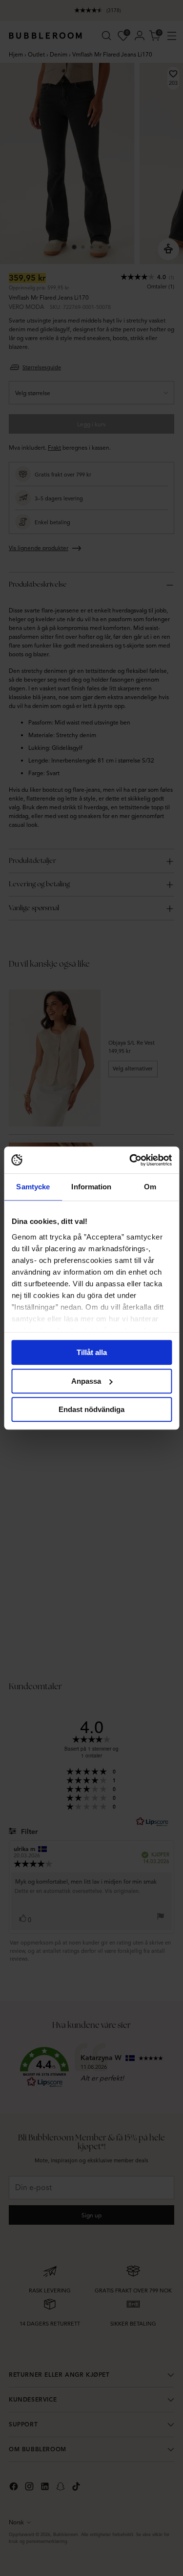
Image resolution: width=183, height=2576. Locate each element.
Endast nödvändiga (91, 1409)
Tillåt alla (92, 1352)
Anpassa (86, 1381)
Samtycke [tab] (33, 1187)
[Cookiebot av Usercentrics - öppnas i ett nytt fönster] (130, 1160)
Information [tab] (91, 1187)
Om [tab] (150, 1187)
